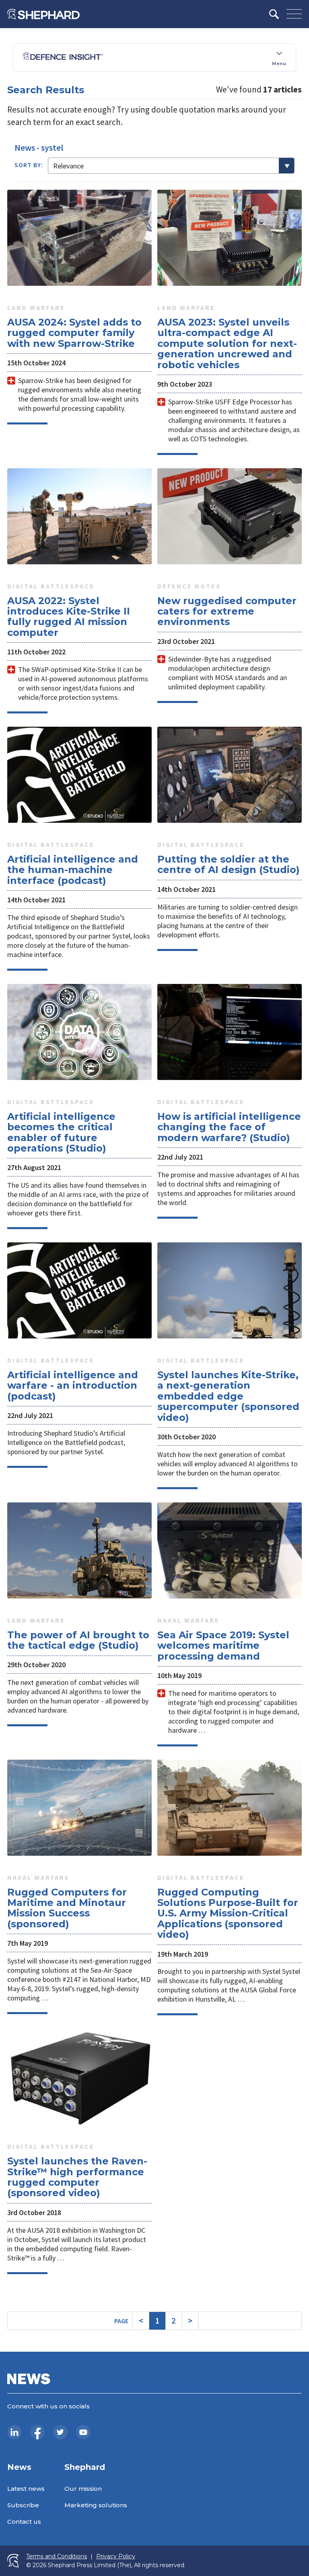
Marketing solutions (96, 2505)
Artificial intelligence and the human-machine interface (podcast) (73, 870)
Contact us (24, 2522)
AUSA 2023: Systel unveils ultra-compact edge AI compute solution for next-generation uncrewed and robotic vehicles (227, 343)
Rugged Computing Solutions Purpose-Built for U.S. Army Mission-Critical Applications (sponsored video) (228, 1913)
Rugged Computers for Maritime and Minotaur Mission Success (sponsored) (67, 1908)
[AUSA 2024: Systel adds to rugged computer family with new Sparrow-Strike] (79, 238)
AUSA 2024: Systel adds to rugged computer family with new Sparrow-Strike (74, 333)
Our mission (83, 2489)
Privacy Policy (116, 2557)
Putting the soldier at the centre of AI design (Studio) (229, 864)
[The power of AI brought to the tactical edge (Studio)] (79, 1550)
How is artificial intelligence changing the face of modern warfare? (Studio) (229, 1127)
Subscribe (23, 2505)
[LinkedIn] (14, 2432)
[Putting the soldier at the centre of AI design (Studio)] (230, 775)
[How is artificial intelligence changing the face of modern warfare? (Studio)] (230, 1032)
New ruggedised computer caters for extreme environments (227, 611)
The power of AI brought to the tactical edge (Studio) (78, 1640)
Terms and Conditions (57, 2557)
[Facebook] (37, 2432)
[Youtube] (83, 2432)
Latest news (26, 2489)
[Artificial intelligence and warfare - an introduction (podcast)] (79, 1290)
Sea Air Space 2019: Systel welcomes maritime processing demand (223, 1646)
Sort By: (29, 165)
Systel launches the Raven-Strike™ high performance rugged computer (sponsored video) (77, 2177)
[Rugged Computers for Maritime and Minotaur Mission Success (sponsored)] (79, 1808)
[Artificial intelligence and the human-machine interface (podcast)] (79, 775)
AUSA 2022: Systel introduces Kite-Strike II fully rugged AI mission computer (69, 617)
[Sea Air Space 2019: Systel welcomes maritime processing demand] (230, 1550)
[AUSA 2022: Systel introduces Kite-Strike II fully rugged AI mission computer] (79, 516)
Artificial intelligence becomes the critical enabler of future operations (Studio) (61, 1132)
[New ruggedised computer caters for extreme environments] (230, 516)
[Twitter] (60, 2432)
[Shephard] (43, 14)
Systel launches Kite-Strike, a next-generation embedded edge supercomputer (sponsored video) (228, 1396)
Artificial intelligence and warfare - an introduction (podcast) (73, 1385)
